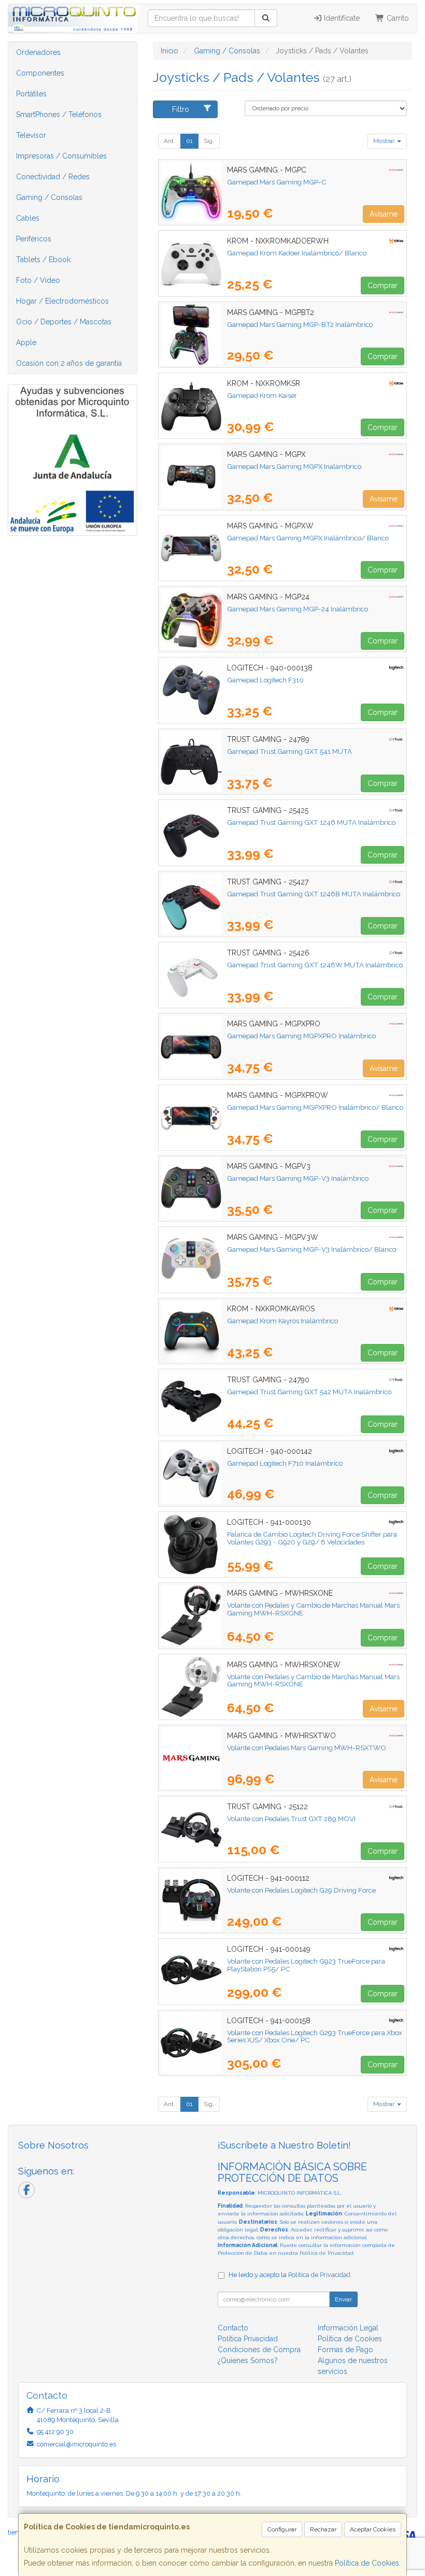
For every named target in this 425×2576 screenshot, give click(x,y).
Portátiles (31, 94)
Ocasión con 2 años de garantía (69, 363)
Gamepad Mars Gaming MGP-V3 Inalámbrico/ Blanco (311, 1249)
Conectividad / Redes (53, 177)
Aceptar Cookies (373, 2529)
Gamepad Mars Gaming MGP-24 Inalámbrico (297, 609)
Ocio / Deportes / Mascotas (64, 322)
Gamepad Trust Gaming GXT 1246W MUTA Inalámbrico (315, 965)
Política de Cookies (367, 2563)
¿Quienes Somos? (248, 2360)
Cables (28, 218)
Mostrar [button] (385, 141)
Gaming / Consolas (49, 197)
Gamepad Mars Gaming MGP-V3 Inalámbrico (298, 1178)
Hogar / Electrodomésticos (62, 301)
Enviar (343, 2299)
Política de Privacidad (327, 2253)
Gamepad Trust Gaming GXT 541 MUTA (289, 751)
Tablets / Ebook (43, 260)
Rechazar (323, 2529)
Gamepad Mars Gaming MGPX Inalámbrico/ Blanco (308, 538)
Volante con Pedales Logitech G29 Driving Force (301, 1890)
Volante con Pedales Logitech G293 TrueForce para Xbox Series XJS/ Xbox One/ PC (315, 2036)
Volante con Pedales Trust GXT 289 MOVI (291, 1819)
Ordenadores (38, 52)
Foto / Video (38, 280)
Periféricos (34, 239)
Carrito (397, 18)
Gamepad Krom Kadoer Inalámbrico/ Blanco (297, 253)
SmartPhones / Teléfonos (59, 115)
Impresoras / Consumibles (61, 156)
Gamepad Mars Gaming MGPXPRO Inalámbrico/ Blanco (315, 1107)
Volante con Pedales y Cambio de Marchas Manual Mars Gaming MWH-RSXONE (313, 1609)
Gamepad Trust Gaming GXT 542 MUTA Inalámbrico (309, 1392)
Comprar (382, 285)
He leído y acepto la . (290, 2275)
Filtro (181, 109)
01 (189, 141)
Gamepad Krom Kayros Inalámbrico (282, 1321)
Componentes (40, 73)
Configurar (282, 2529)
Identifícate (341, 18)
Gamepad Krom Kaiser (262, 395)
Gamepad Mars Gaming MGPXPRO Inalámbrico (301, 1036)
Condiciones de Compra (259, 2350)
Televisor (31, 135)
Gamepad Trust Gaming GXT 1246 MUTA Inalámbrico (311, 822)
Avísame (384, 214)
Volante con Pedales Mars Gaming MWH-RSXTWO (307, 1748)
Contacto (233, 2328)
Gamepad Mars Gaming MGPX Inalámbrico (294, 466)
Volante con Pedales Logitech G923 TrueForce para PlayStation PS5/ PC (306, 1965)
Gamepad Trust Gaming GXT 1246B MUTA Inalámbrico (314, 894)
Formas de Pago (345, 2350)
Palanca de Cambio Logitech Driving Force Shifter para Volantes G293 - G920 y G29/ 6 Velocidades (312, 1538)
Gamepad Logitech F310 (265, 680)
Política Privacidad (248, 2339)
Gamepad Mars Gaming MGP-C (277, 182)
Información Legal (348, 2328)
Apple (26, 342)
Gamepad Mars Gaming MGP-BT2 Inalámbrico (300, 324)
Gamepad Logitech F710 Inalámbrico (285, 1463)
